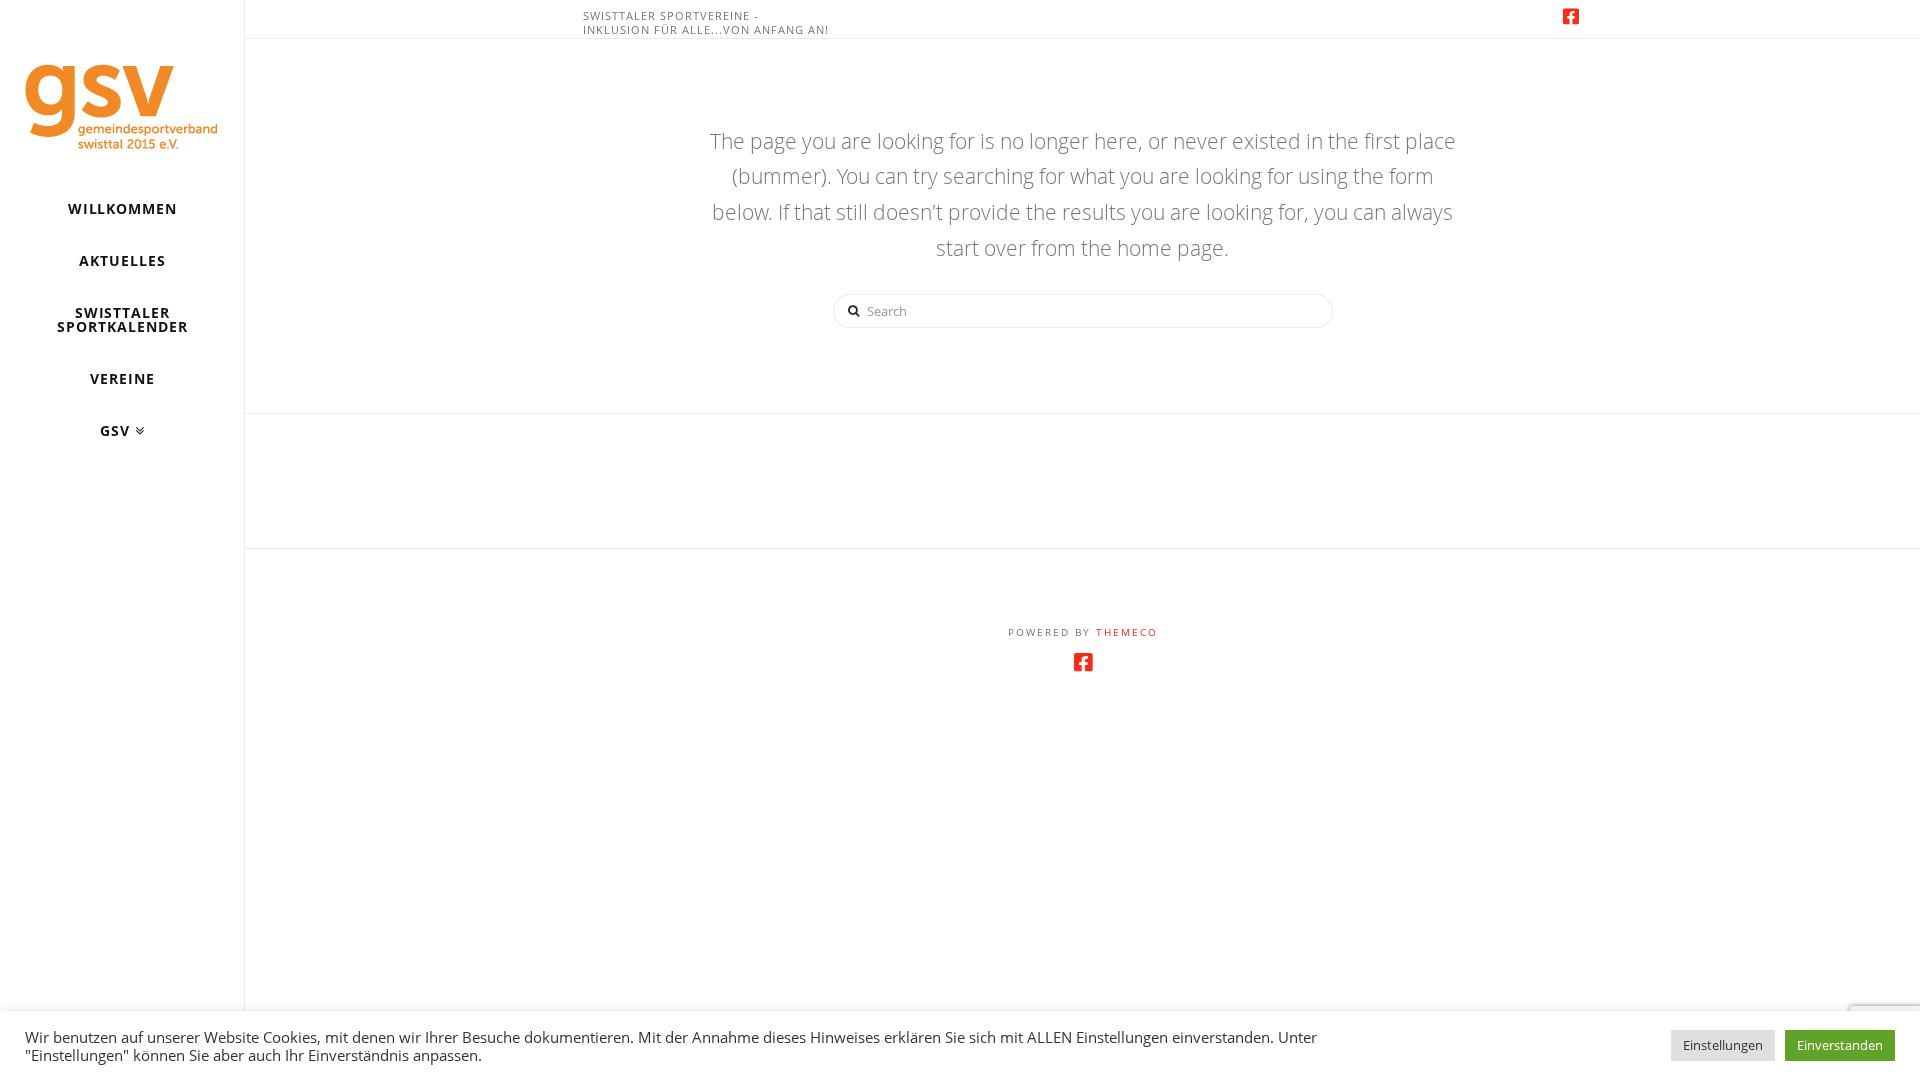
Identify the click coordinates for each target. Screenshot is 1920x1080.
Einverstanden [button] (1840, 1045)
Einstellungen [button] (1723, 1045)
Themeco (1127, 632)
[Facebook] (1571, 16)
